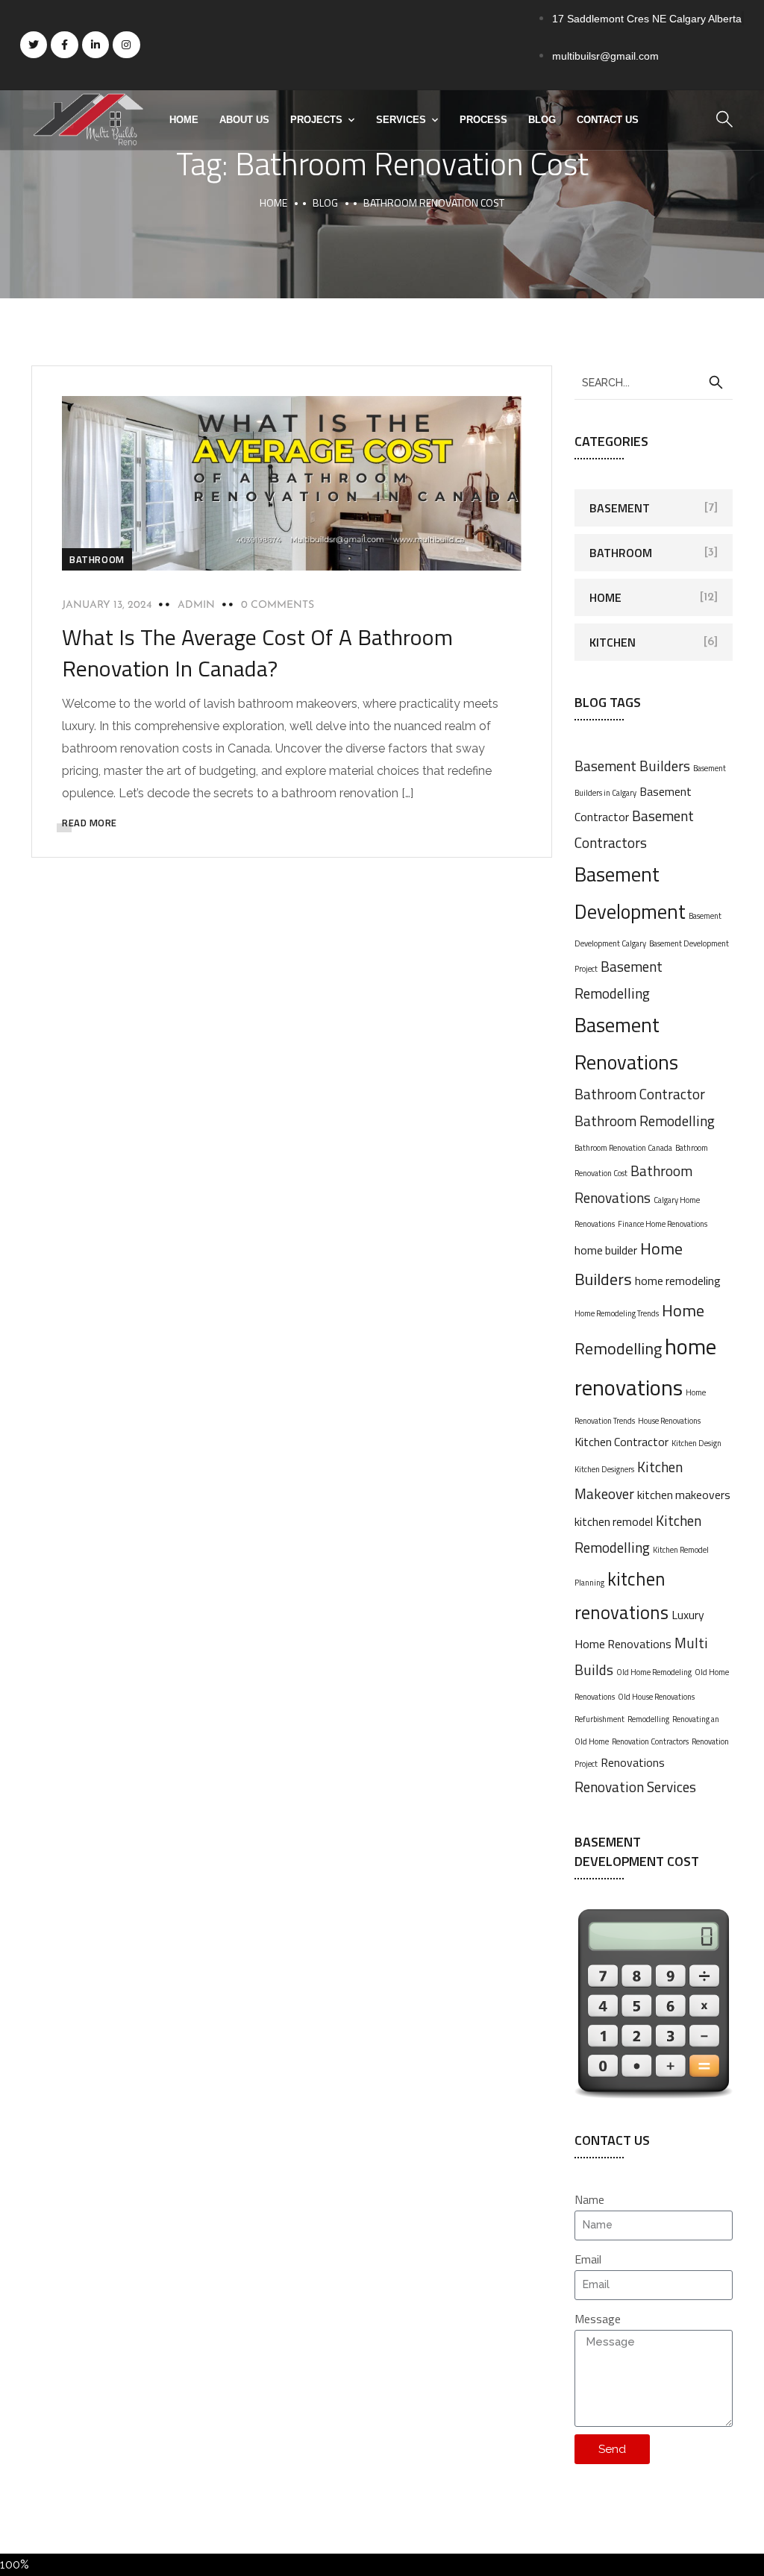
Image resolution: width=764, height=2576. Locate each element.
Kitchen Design (696, 1443)
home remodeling (678, 1281)
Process (483, 120)
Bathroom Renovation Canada (623, 1148)
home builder (606, 1250)
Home (184, 120)
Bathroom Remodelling (645, 1121)
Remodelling (648, 1719)
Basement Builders (632, 766)
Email (588, 2259)
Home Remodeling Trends (617, 1313)
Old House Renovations (656, 1697)
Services (401, 120)
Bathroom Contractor (640, 1094)
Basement (620, 508)
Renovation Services (635, 1787)
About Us (244, 120)
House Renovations (669, 1421)
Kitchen (613, 642)
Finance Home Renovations (663, 1224)
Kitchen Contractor (621, 1442)
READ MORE (90, 823)
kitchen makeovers (684, 1495)
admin (196, 605)
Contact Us (608, 120)
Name (589, 2199)
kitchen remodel (614, 1521)
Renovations (633, 1762)
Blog (542, 120)
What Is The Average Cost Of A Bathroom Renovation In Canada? (257, 653)
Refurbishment (599, 1719)
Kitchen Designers (604, 1469)
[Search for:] (654, 382)
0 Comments (278, 605)
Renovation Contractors (650, 1741)
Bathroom (97, 559)
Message (598, 2319)
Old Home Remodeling (654, 1672)
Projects (316, 120)
